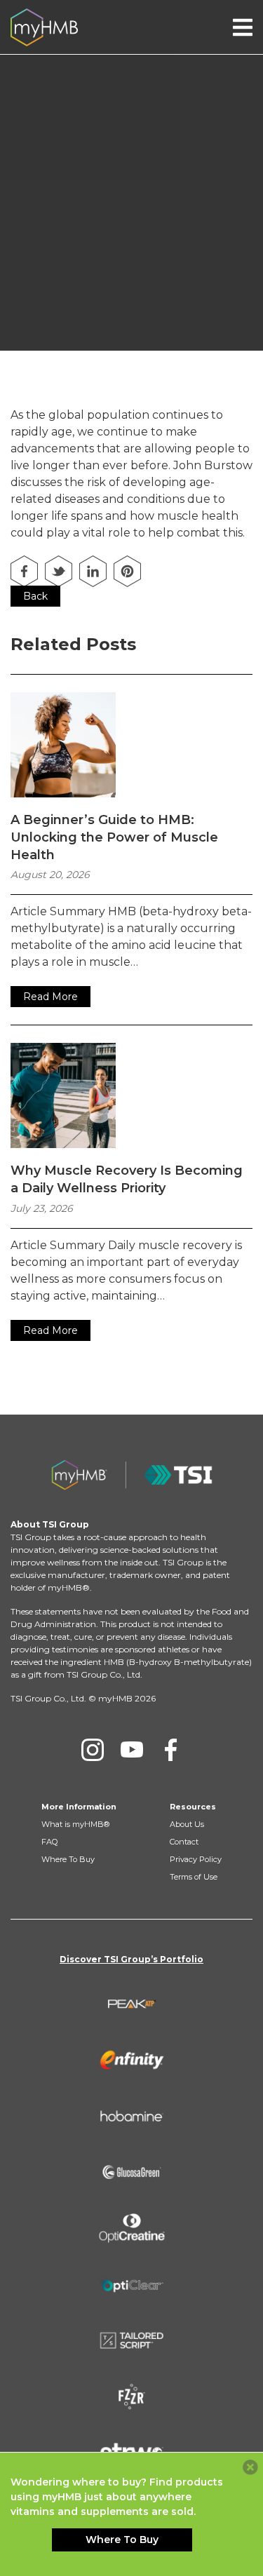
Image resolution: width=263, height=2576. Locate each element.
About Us (187, 1824)
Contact (184, 1842)
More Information (79, 1807)
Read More (50, 997)
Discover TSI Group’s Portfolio (131, 1959)
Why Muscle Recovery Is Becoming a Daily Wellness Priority (127, 1179)
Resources (193, 1807)
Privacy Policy (196, 1859)
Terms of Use (194, 1877)
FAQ (49, 1842)
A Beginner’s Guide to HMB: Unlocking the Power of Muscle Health (114, 837)
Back (35, 596)
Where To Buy (68, 1859)
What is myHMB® (75, 1824)
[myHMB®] (44, 26)
